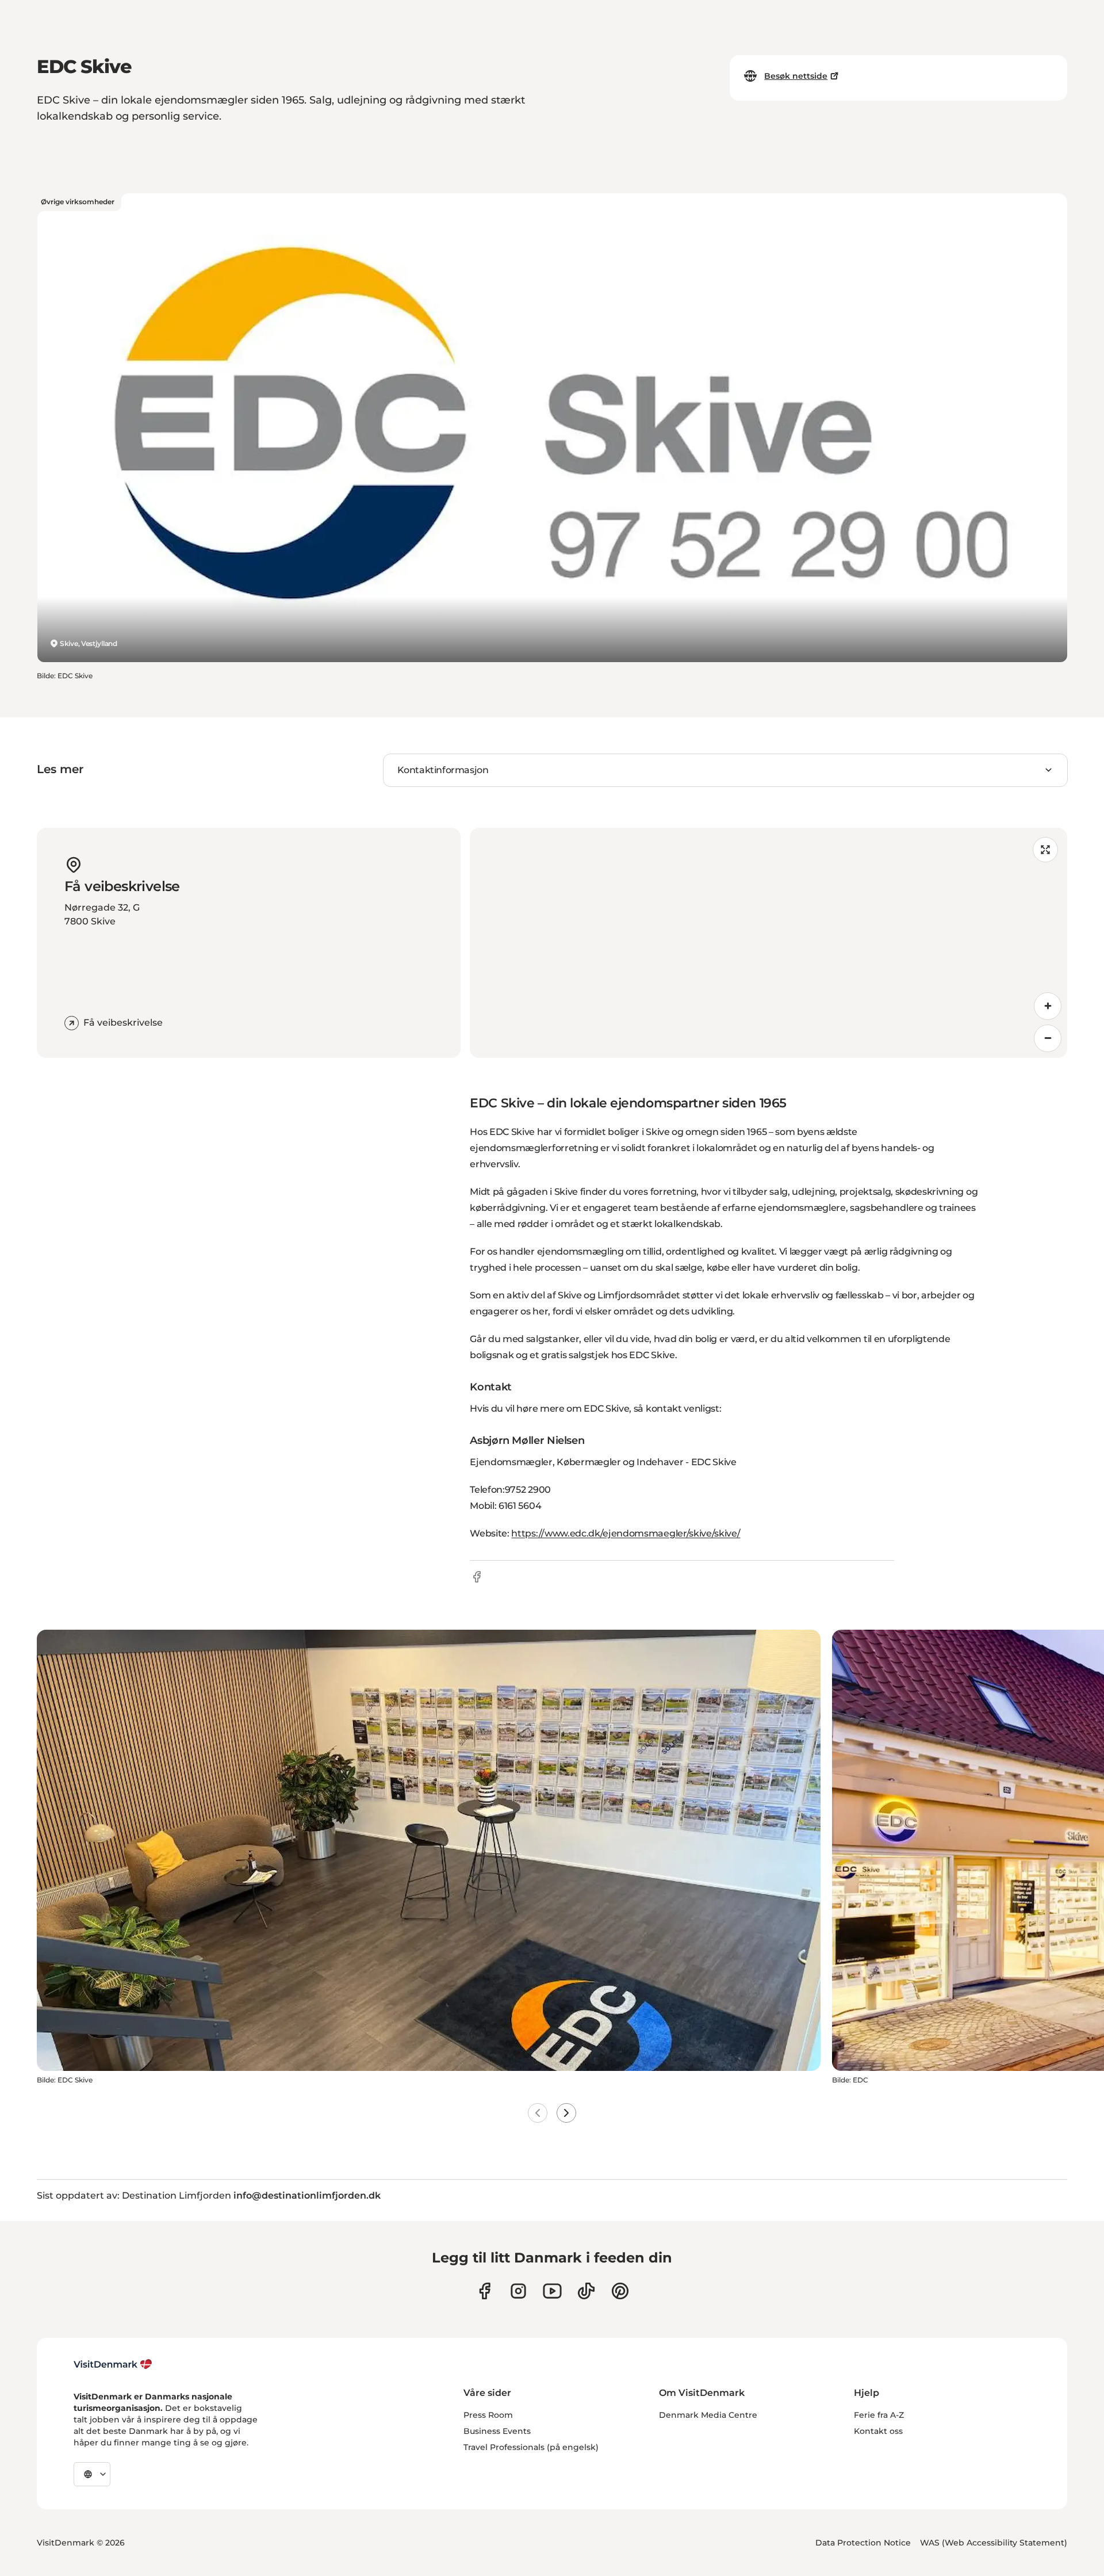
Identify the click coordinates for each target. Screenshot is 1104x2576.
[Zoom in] (1048, 1006)
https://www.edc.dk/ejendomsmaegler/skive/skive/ (626, 1533)
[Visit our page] (518, 2291)
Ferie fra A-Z (879, 2415)
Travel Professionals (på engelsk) (531, 2447)
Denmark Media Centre (708, 2415)
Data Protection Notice (863, 2543)
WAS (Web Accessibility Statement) (994, 2543)
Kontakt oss (878, 2431)
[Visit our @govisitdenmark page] (586, 2291)
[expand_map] (1045, 850)
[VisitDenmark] (113, 2364)
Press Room (488, 2415)
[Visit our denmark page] (484, 2291)
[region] (768, 943)
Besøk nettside (796, 76)
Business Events (497, 2431)
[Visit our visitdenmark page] (552, 2291)
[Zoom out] (1048, 1038)
